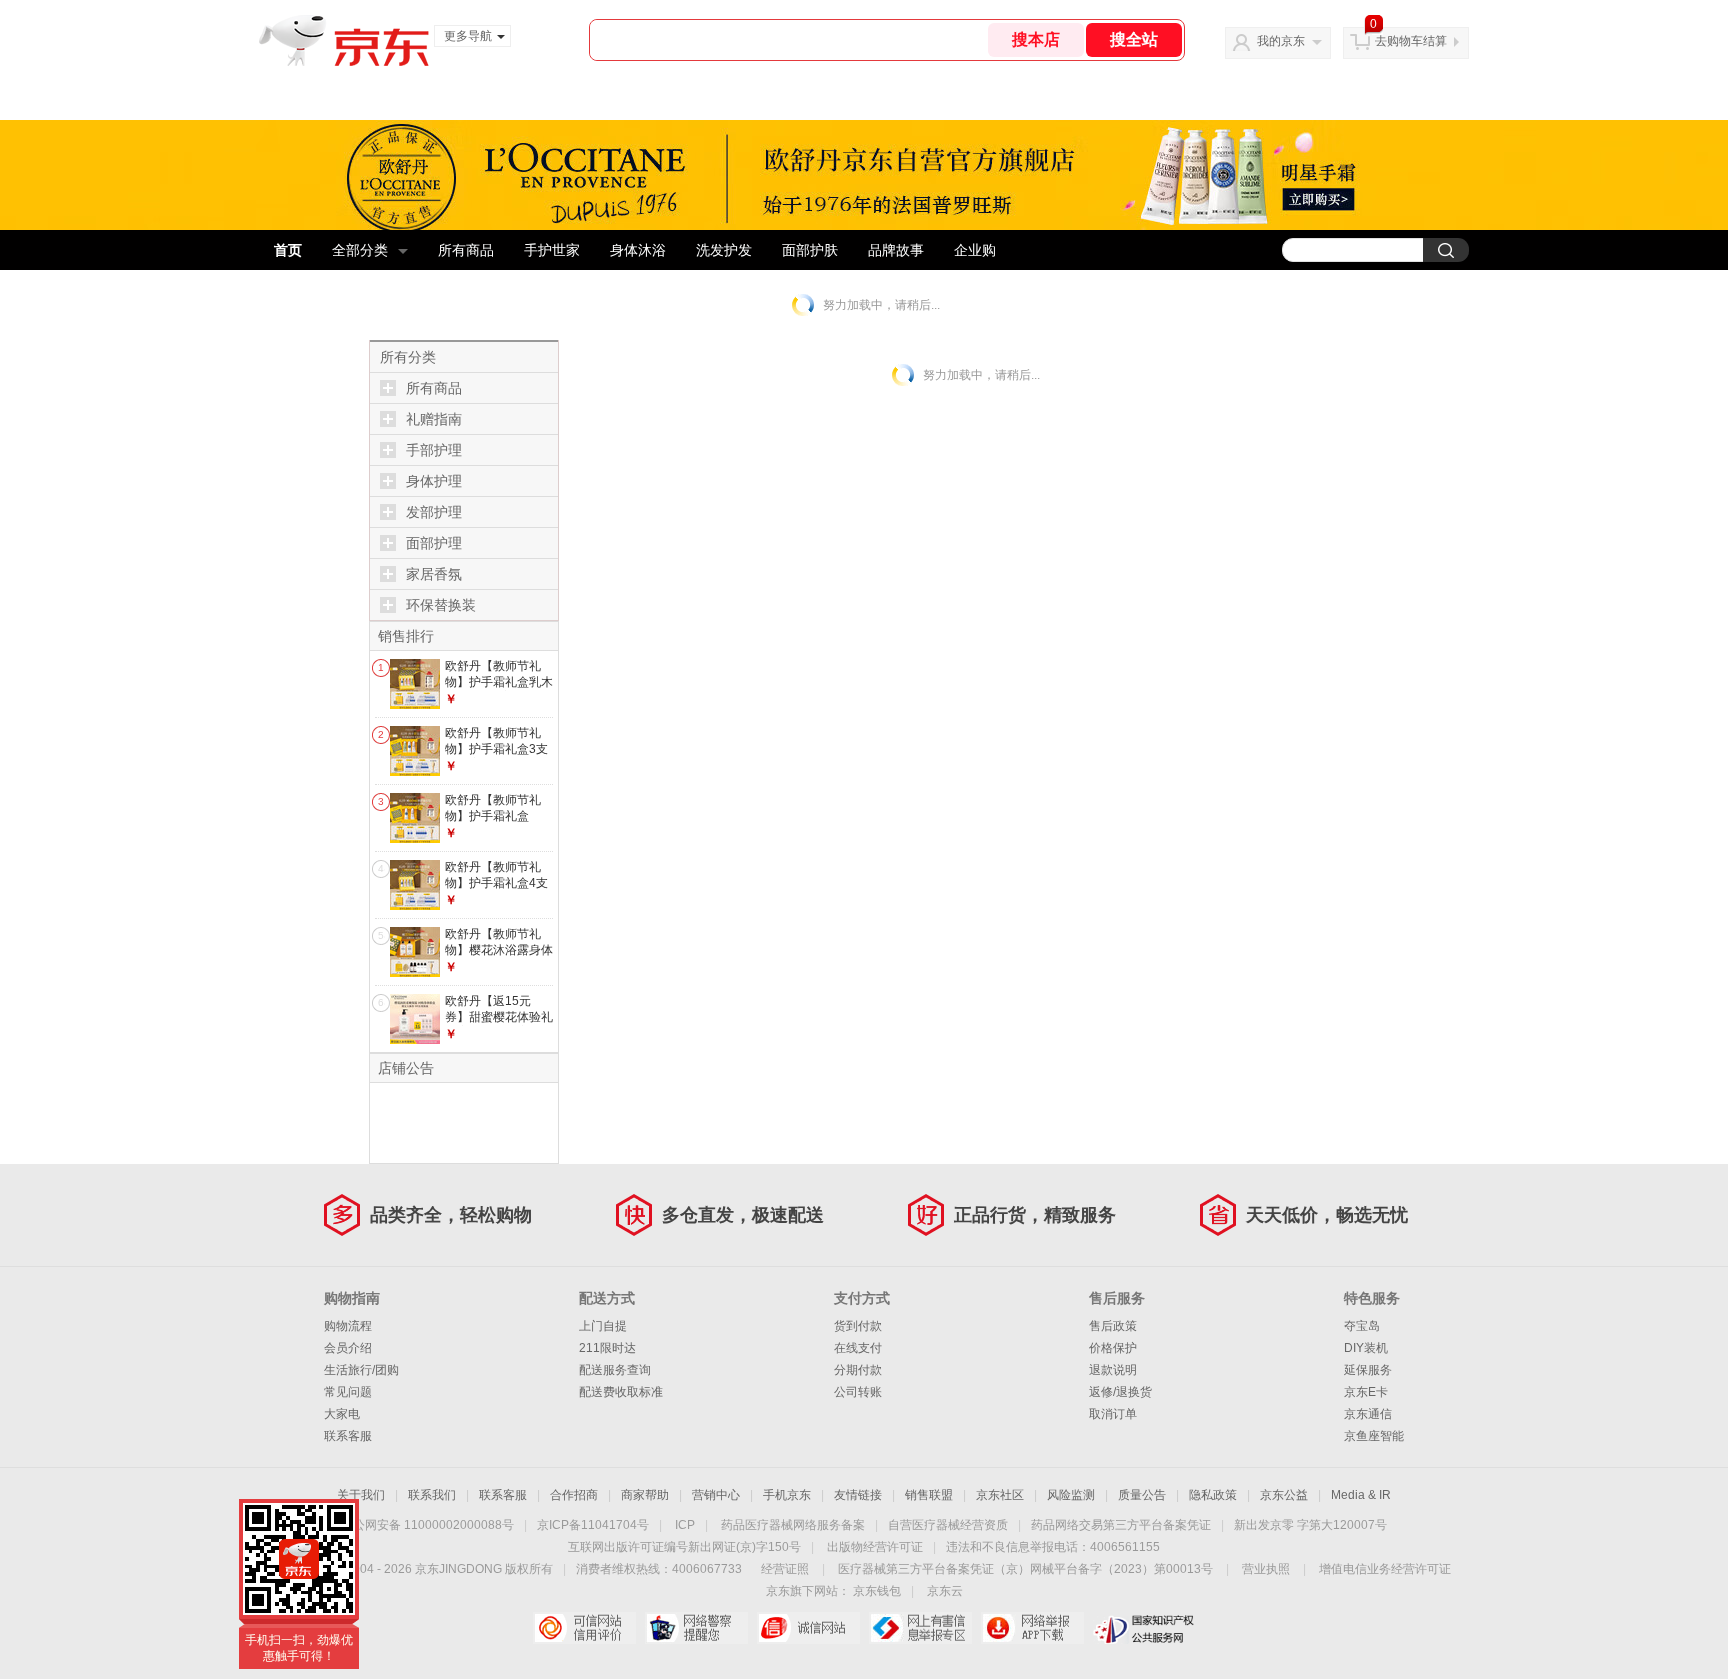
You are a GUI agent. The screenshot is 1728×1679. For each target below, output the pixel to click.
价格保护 (1113, 1348)
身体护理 (434, 481)
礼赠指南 (434, 419)
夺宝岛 (1362, 1326)
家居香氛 (434, 574)
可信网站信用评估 (584, 1628)
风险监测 (1071, 1495)
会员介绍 (348, 1348)
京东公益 (1284, 1495)
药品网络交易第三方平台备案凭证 (1121, 1525)
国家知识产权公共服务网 (1144, 1628)
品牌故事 (896, 250)
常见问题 (348, 1392)
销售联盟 (929, 1495)
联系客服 (348, 1436)
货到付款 (858, 1326)
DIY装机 (1366, 1348)
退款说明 (1113, 1370)
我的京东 (1281, 41)
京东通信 (1368, 1414)
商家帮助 (645, 1495)
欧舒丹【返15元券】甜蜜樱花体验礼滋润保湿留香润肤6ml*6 (499, 1024)
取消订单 (1113, 1414)
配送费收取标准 (621, 1392)
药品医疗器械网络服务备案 (793, 1525)
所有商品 (466, 250)
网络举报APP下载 (1032, 1628)
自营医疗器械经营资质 (948, 1525)
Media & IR (1361, 1495)
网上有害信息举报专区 (920, 1628)
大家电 (342, 1414)
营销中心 (716, 1495)
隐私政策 (1213, 1495)
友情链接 (858, 1495)
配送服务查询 (615, 1370)
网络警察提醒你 (696, 1628)
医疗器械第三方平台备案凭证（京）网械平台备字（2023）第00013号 (1025, 1569)
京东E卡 (1366, 1392)
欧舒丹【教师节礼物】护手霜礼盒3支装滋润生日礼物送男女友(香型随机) (499, 756)
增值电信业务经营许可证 (1385, 1569)
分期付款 (858, 1370)
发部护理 (434, 512)
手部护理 (434, 450)
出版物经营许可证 (875, 1547)
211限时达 (607, 1348)
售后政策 (1113, 1326)
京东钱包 (877, 1591)
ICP (685, 1525)
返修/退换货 (1120, 1392)
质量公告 (1142, 1495)
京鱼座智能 (1374, 1436)
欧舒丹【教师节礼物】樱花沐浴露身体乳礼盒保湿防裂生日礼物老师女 (499, 957)
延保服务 (1368, 1370)
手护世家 (552, 250)
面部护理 (434, 543)
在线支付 (858, 1348)
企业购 (975, 250)
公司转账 (858, 1392)
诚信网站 (808, 1628)
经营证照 (785, 1569)
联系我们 (432, 1495)
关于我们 (361, 1495)
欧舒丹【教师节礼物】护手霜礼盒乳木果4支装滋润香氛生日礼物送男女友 (499, 689)
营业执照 (1266, 1569)
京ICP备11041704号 (593, 1525)
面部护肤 (810, 250)
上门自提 (603, 1326)
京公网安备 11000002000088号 (427, 1525)
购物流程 (348, 1326)
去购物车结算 (1411, 41)
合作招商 (574, 1495)
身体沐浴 (638, 250)
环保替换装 (441, 605)
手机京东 (787, 1495)
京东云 (945, 1591)
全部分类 (360, 250)
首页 (288, 250)
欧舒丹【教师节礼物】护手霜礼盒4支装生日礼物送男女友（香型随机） (499, 890)
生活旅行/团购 (361, 1370)
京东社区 (1000, 1495)
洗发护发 (724, 250)
